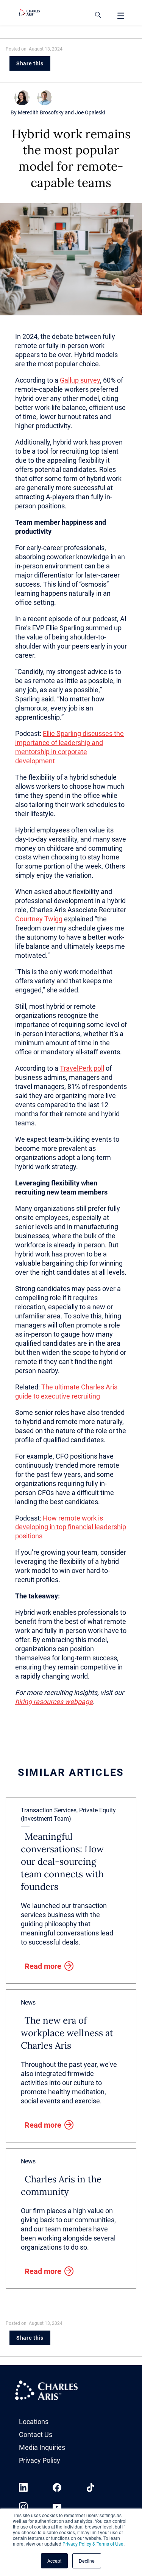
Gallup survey (80, 380)
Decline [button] (87, 2561)
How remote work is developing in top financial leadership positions (71, 1527)
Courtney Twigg (39, 919)
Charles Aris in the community (61, 2185)
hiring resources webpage (54, 1702)
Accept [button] (54, 2561)
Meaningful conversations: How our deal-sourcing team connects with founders (62, 1862)
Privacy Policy (40, 2460)
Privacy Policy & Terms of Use (93, 2544)
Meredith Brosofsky (41, 112)
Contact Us (36, 2434)
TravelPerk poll (82, 1068)
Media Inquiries (42, 2447)
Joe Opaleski (90, 112)
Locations (34, 2422)
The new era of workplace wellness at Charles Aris (67, 2033)
